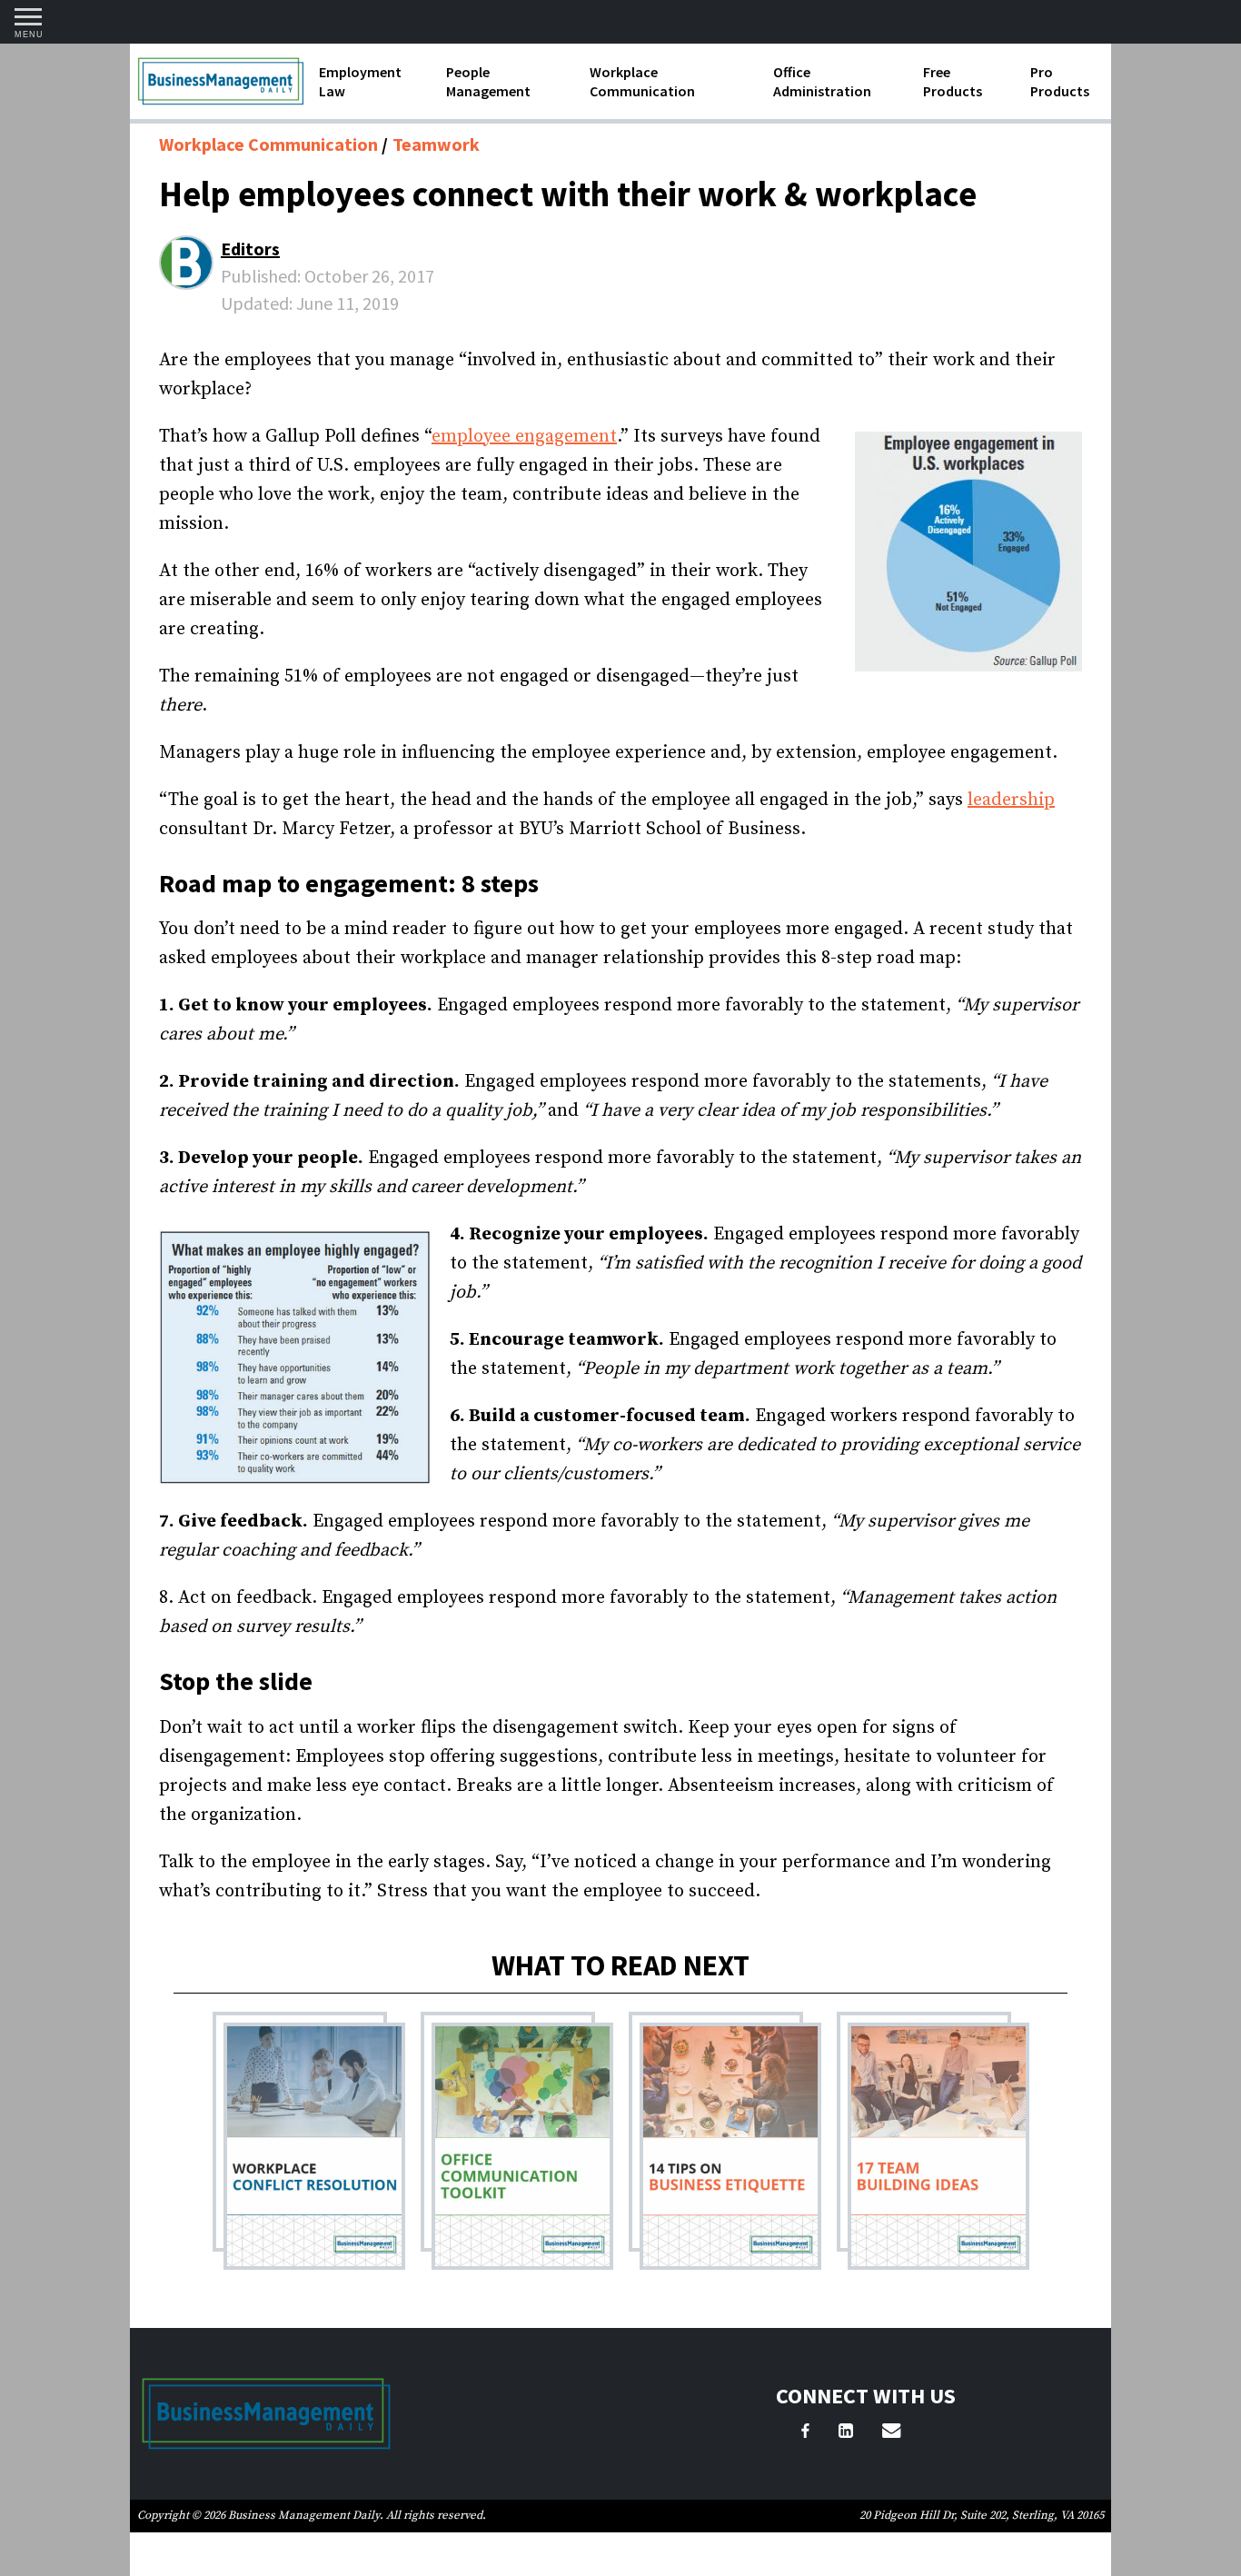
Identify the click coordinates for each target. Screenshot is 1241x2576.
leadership (1011, 800)
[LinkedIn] (846, 2433)
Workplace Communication (642, 81)
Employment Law (360, 81)
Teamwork (436, 144)
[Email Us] (891, 2433)
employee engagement (524, 437)
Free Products (953, 81)
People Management (488, 81)
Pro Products (1060, 81)
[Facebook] (805, 2433)
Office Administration (822, 81)
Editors (250, 249)
